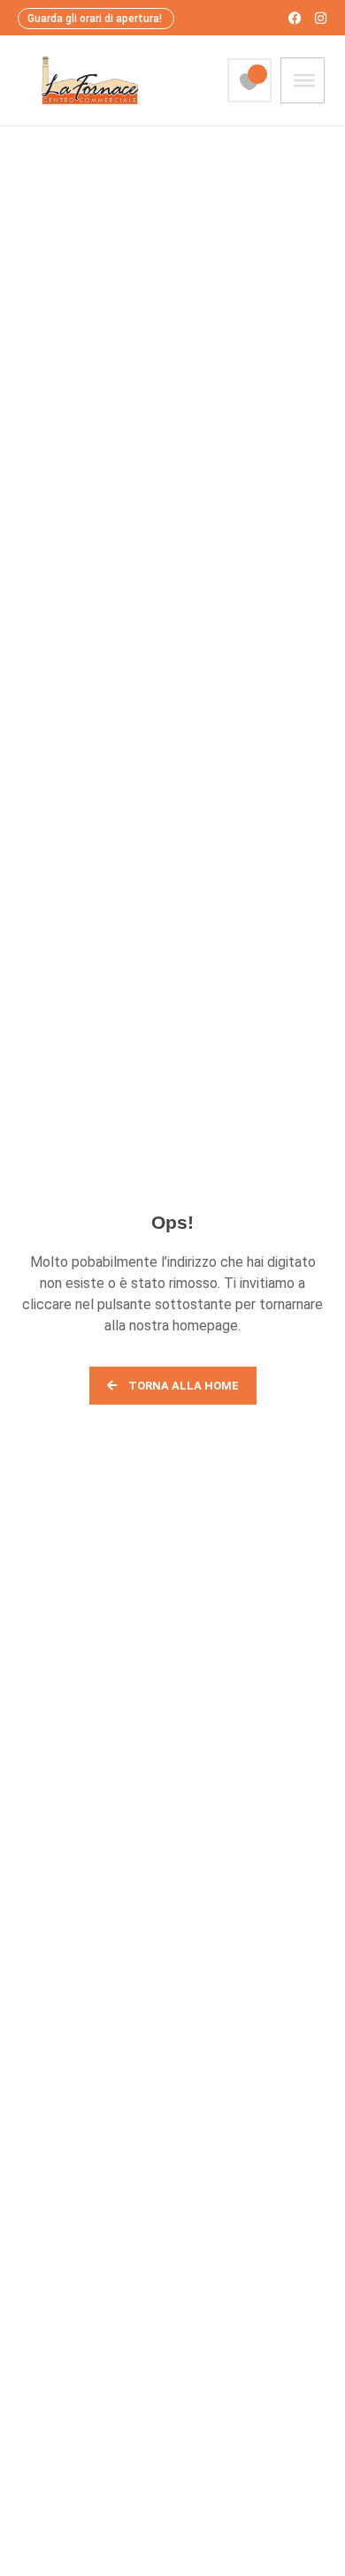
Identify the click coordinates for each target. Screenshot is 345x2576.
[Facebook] (295, 18)
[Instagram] (321, 18)
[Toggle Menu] (304, 80)
